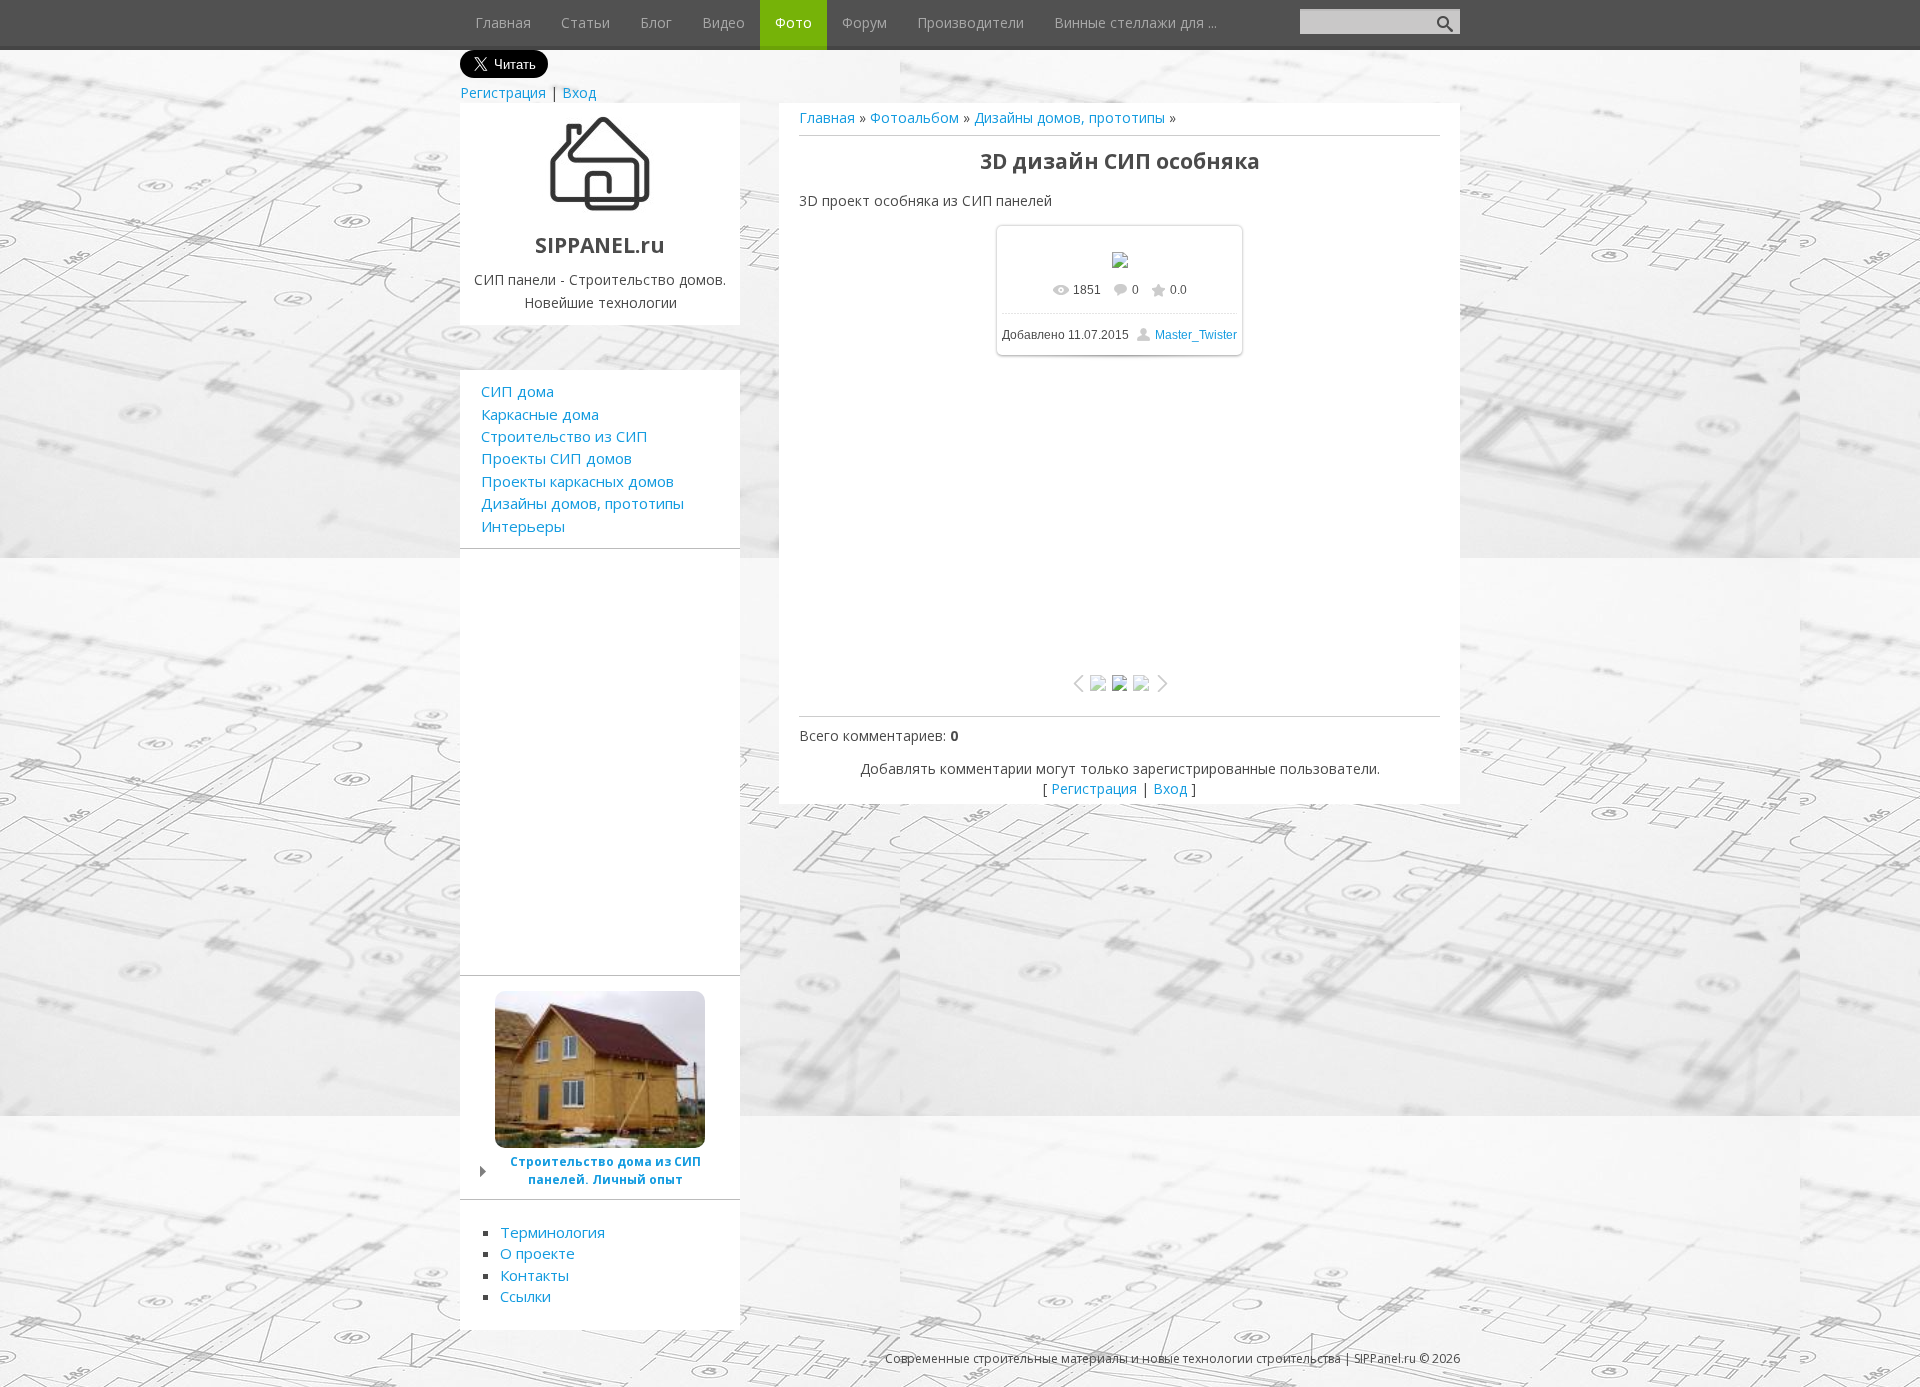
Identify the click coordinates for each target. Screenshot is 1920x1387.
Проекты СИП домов (556, 458)
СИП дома (517, 391)
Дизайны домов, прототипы (1069, 117)
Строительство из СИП (564, 436)
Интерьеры (523, 526)
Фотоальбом (914, 117)
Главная (827, 117)
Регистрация (503, 92)
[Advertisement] (1120, 505)
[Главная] (600, 208)
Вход (579, 92)
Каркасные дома (540, 414)
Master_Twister (1196, 335)
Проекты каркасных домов (577, 481)
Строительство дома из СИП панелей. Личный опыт (605, 1170)
